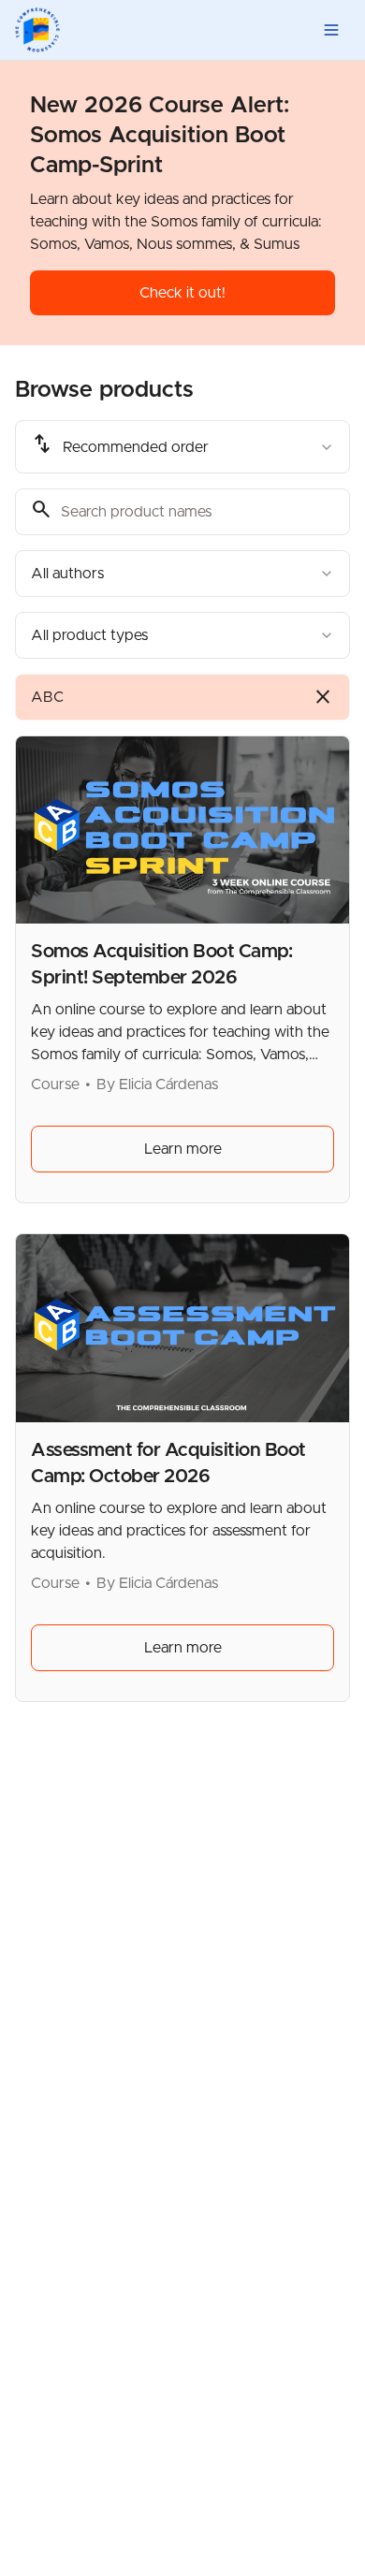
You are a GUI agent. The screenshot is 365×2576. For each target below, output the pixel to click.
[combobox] (182, 447)
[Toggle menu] (331, 30)
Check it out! (182, 293)
